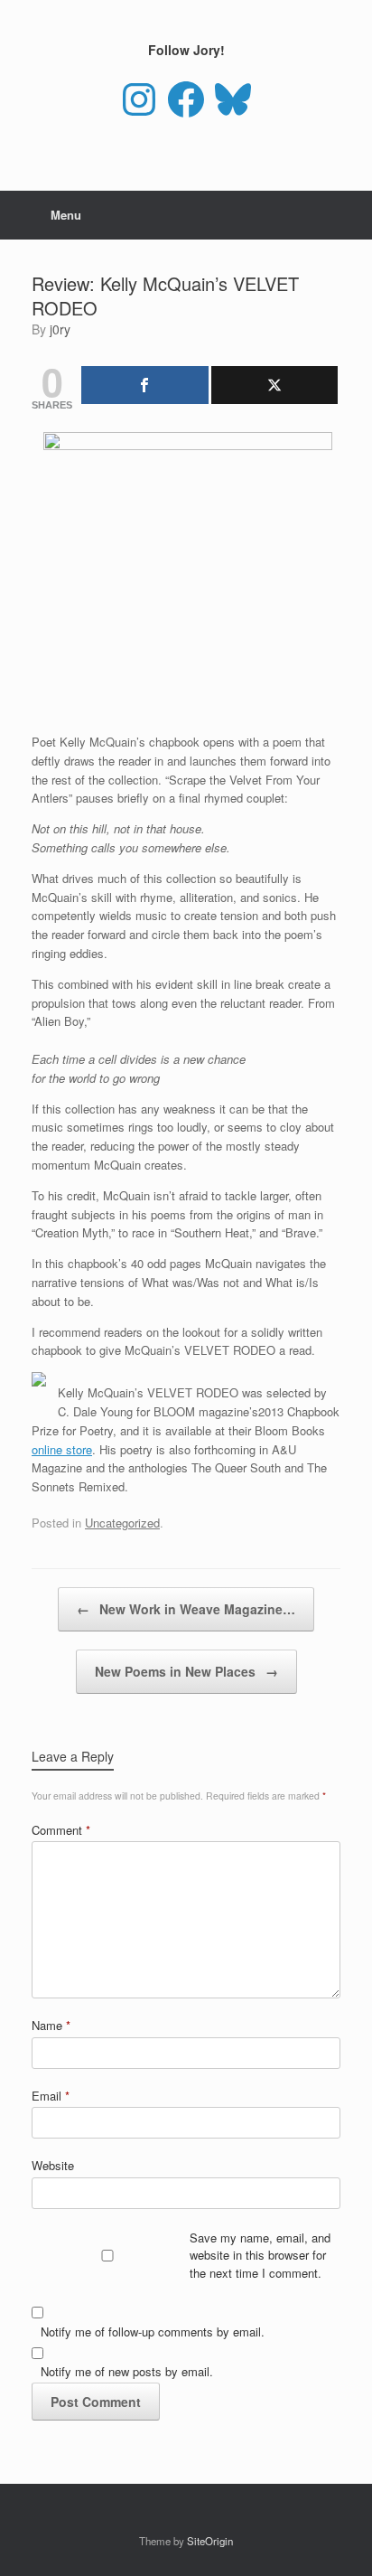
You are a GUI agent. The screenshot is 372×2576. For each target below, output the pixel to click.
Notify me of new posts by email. (127, 2371)
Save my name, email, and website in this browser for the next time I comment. (260, 2255)
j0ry (60, 329)
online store (62, 1449)
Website (53, 2165)
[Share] (145, 385)
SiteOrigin (210, 2541)
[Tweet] (275, 385)
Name (51, 2025)
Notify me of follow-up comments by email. (153, 2332)
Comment (61, 1830)
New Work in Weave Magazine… (186, 1609)
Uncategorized (122, 1523)
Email (51, 2096)
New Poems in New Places (186, 1671)
